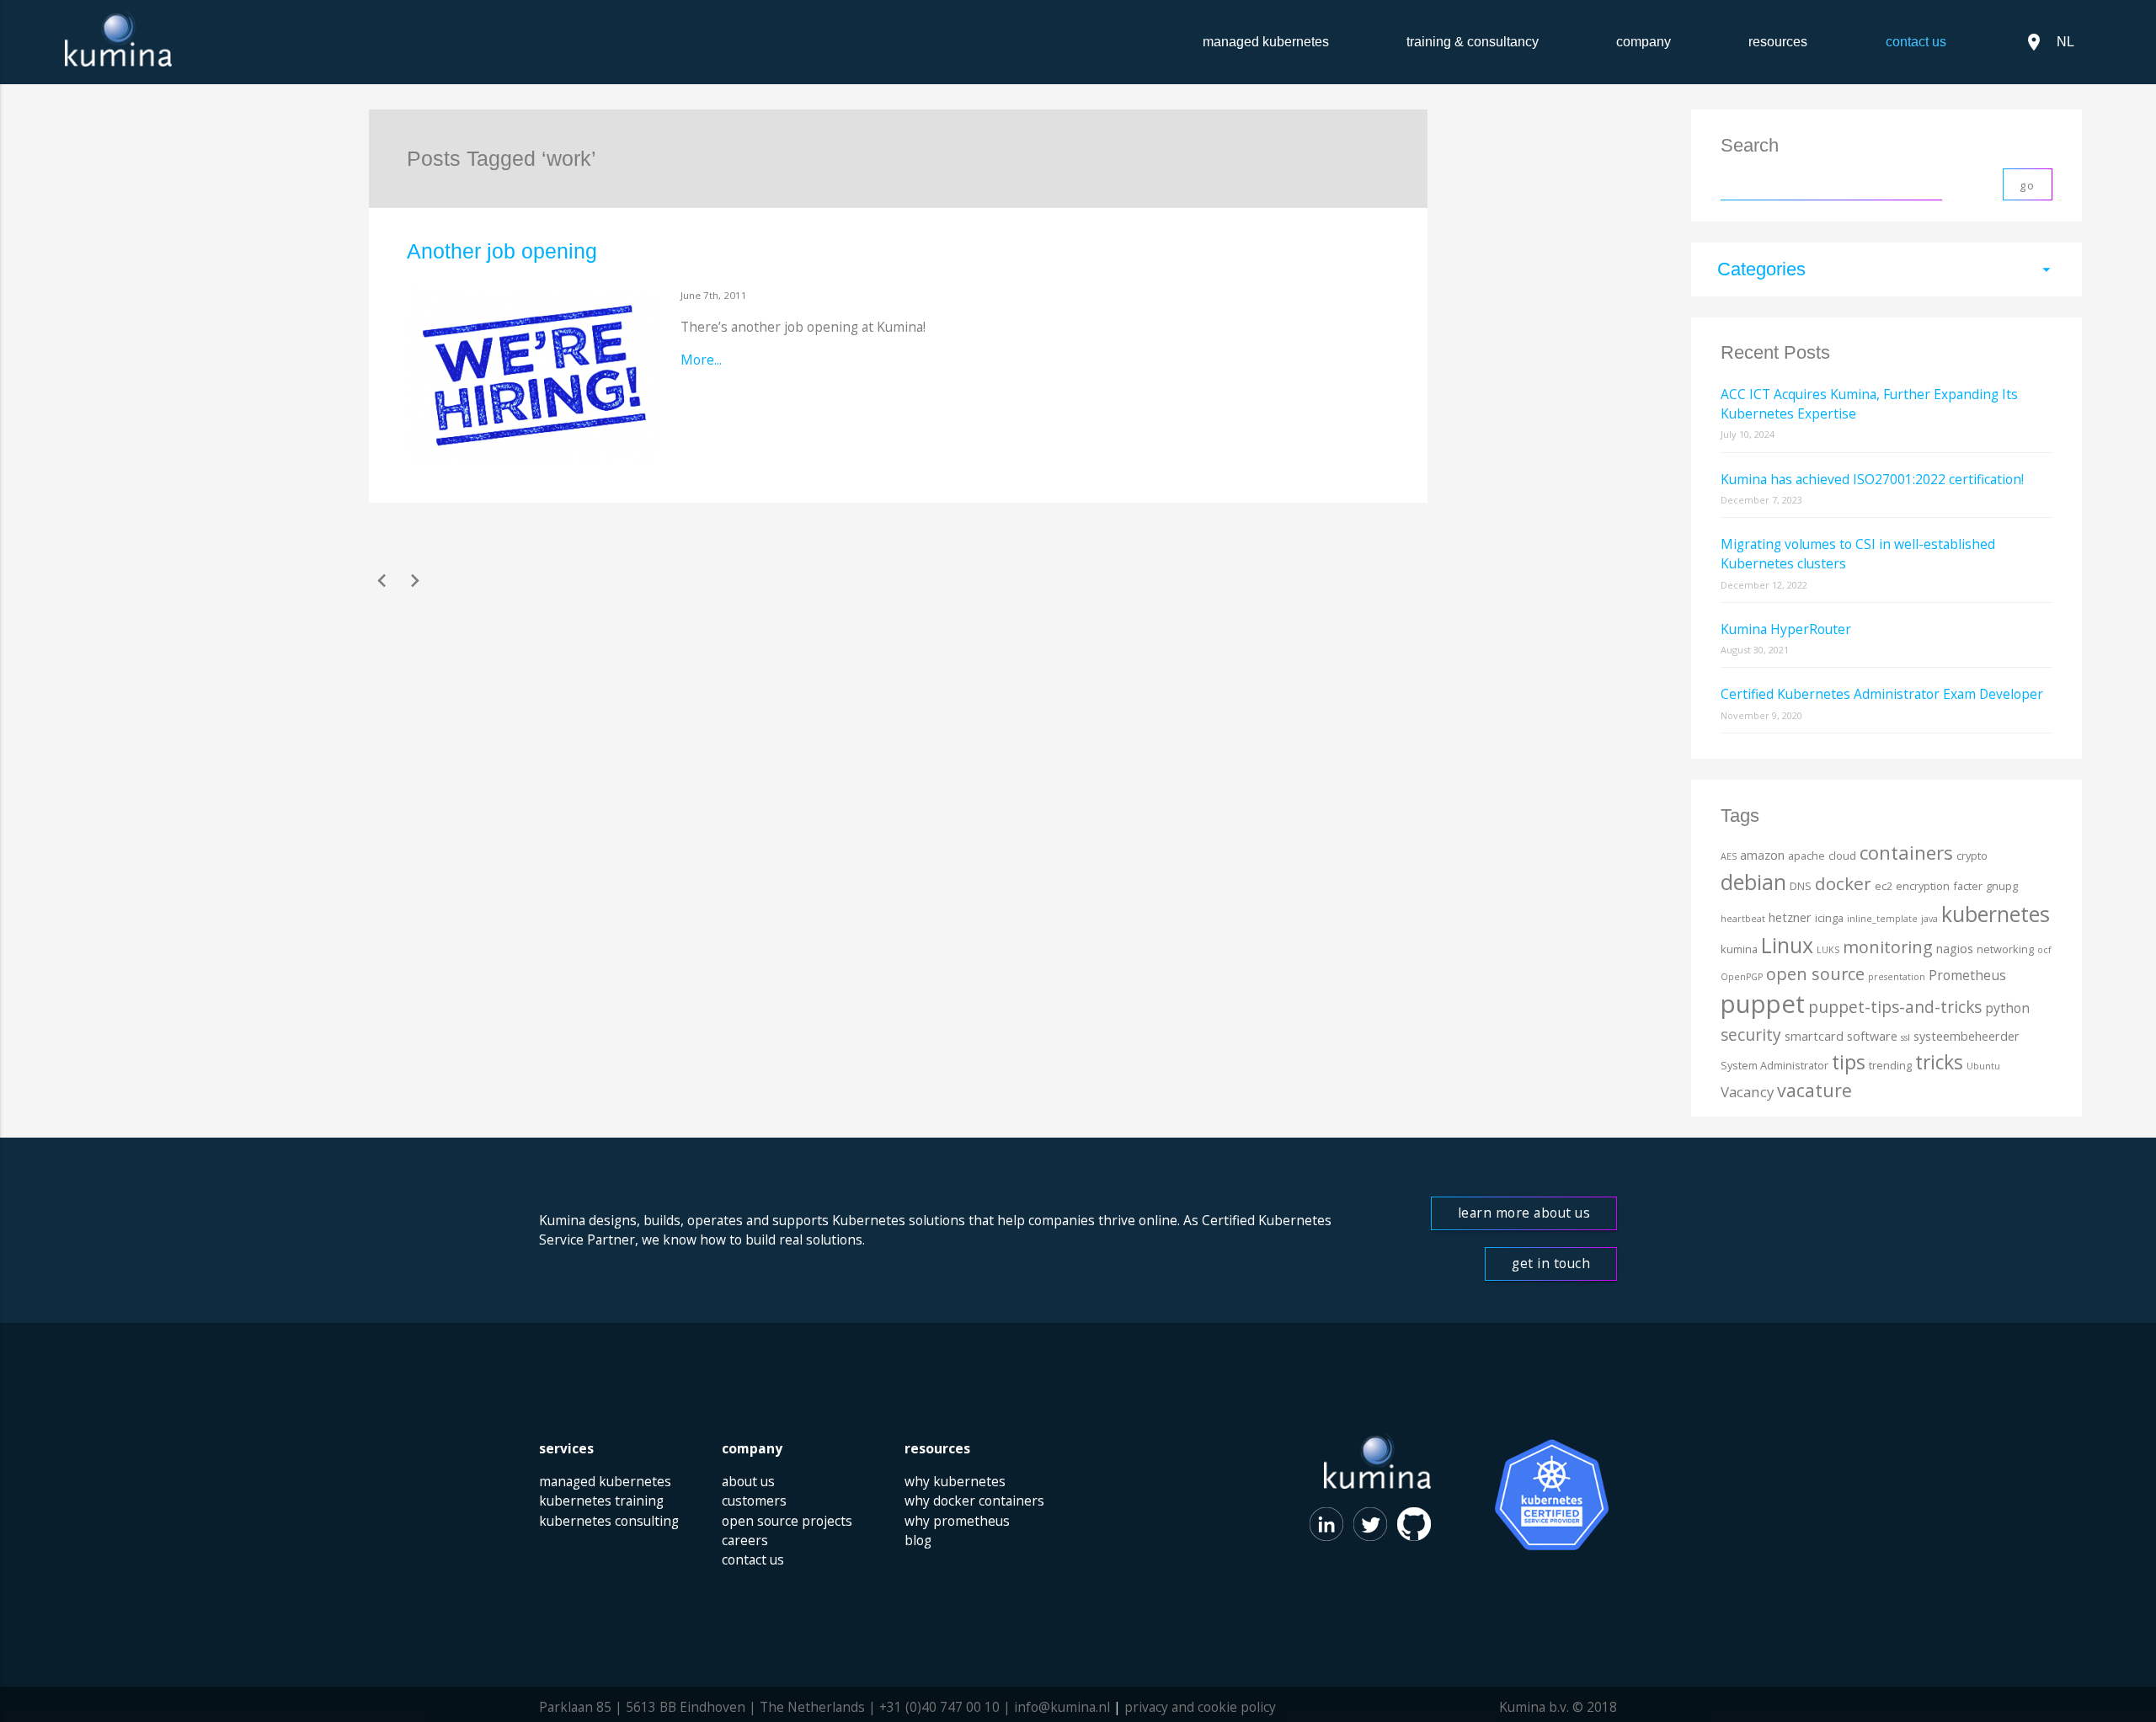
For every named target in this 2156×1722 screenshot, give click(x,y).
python (2007, 1008)
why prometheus (957, 1521)
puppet (1763, 1004)
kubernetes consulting (609, 1521)
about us (748, 1481)
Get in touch (1551, 1263)
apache (1806, 856)
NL (2049, 42)
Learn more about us (1524, 1213)
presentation (1897, 977)
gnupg (2002, 886)
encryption (1923, 886)
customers (754, 1501)
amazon (1762, 855)
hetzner (1790, 917)
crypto (1972, 856)
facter (1968, 886)
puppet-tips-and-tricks (1895, 1007)
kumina (1739, 949)
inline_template (1882, 919)
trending (1890, 1065)
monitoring (1888, 947)
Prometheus (1967, 975)
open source (1815, 974)
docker (1843, 883)
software (1872, 1036)
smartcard (1814, 1036)
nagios (1955, 949)
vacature (1814, 1090)
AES (1729, 856)
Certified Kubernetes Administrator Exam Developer (1882, 694)
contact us (753, 1559)
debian (1753, 882)
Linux (1787, 945)
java (1929, 919)
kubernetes (1996, 914)
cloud (1842, 856)
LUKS (1828, 950)
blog (918, 1540)
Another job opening (502, 251)
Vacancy (1747, 1092)
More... (701, 360)
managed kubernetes (1266, 42)
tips (1849, 1062)
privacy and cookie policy (1200, 1707)
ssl (1905, 1037)
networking (2005, 949)
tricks (1939, 1062)
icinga (1829, 918)
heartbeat (1743, 919)
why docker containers (974, 1501)
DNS (1801, 886)
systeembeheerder (1967, 1036)
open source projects (787, 1521)
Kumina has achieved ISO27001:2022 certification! (1872, 479)
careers (745, 1540)
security (1751, 1035)
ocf (2044, 950)
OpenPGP (1742, 977)
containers (1906, 853)
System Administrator (1774, 1065)
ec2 (1884, 886)
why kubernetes (955, 1481)
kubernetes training (601, 1501)
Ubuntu (1983, 1066)
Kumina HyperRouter (1786, 629)
